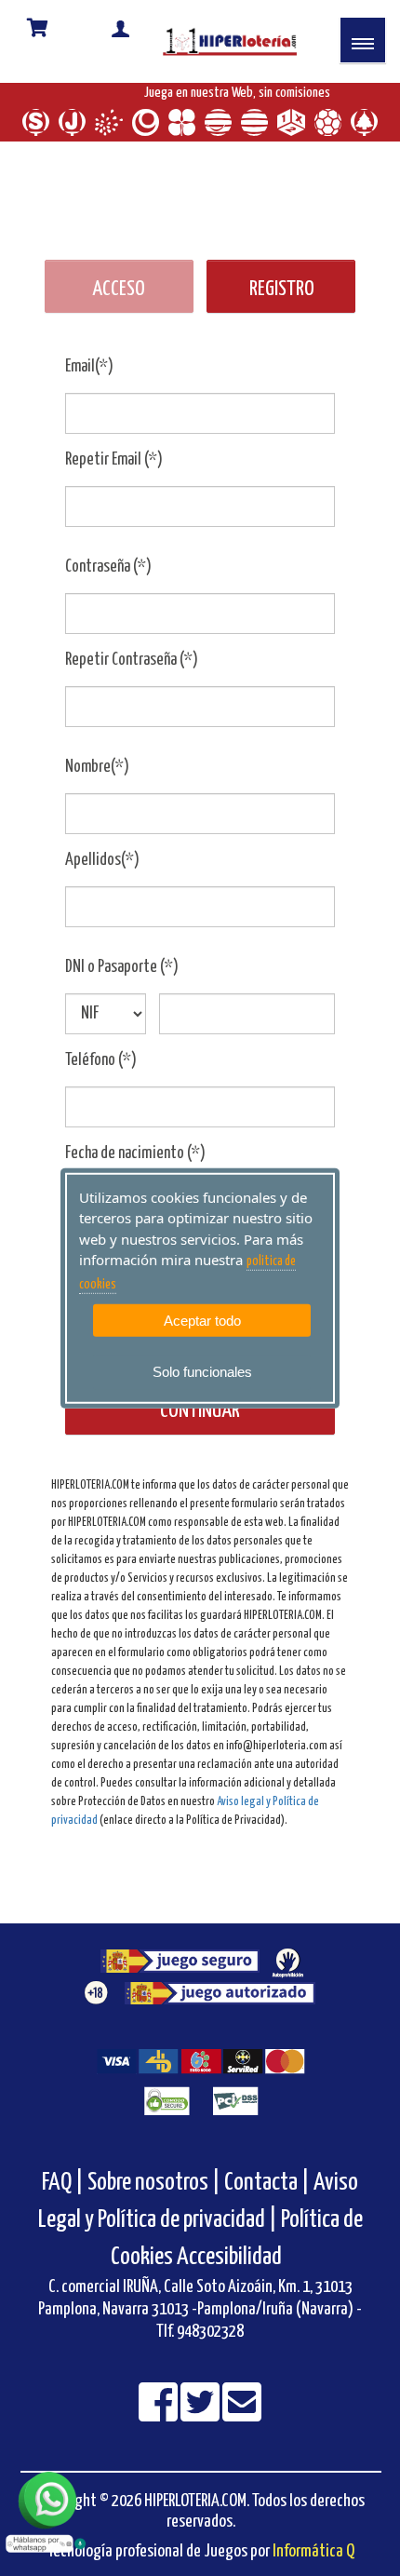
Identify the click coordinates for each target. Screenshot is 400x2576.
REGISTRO (282, 303)
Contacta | (267, 2197)
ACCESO (119, 303)
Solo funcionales (202, 1372)
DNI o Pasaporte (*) (122, 981)
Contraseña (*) (108, 581)
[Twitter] (201, 2428)
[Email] (242, 2428)
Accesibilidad (229, 2271)
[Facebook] (160, 2428)
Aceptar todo (202, 1321)
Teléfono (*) (101, 1074)
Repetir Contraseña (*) (132, 674)
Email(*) (89, 381)
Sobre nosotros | (154, 2197)
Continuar (200, 1425)
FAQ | (65, 2197)
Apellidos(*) (102, 874)
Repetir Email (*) (114, 474)
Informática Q (313, 2565)
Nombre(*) (97, 781)
